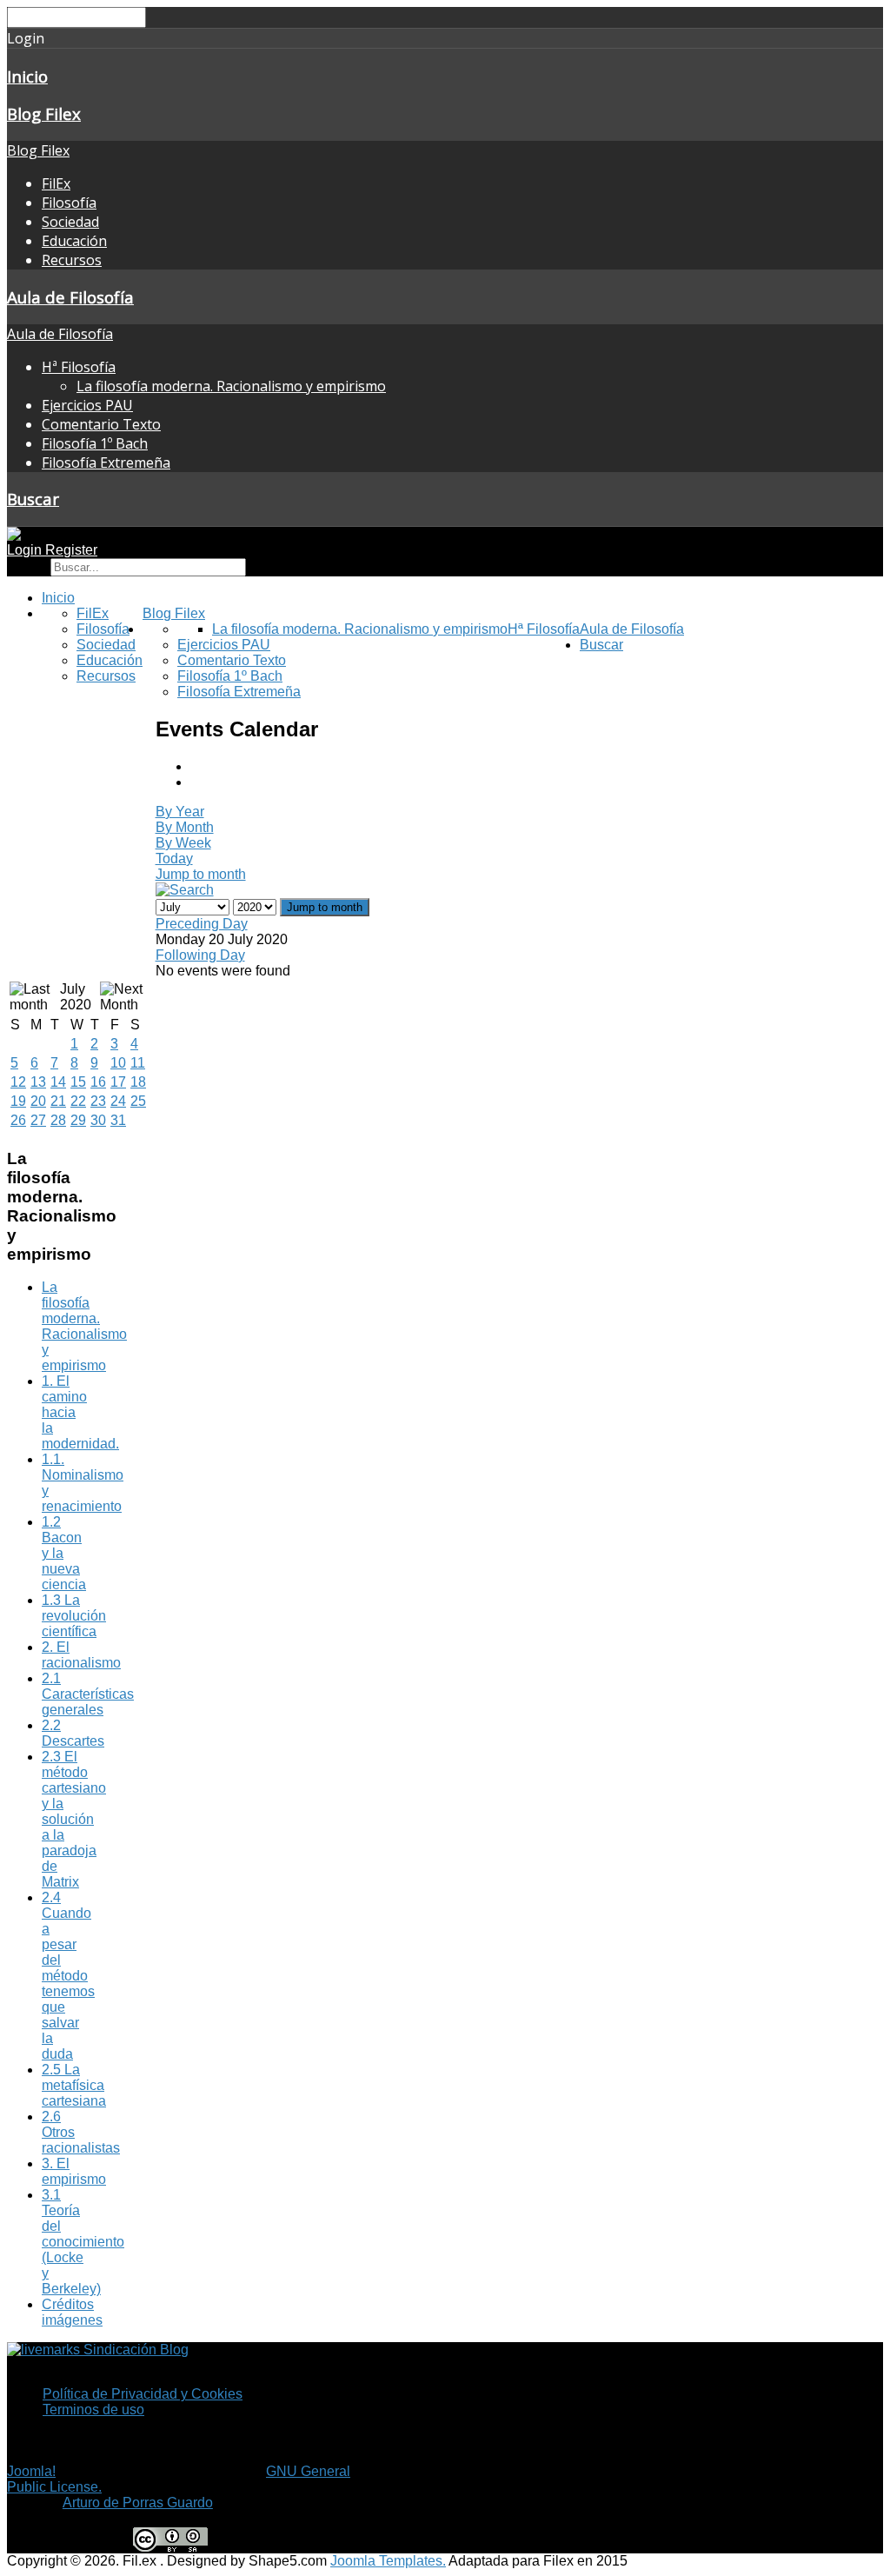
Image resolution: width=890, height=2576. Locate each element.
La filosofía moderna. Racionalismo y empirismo (231, 386)
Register (71, 550)
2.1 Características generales (88, 1694)
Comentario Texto (101, 424)
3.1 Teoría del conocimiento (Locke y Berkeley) (83, 2242)
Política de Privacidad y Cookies (143, 2394)
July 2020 (76, 997)
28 (58, 1120)
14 (58, 1082)
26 (18, 1120)
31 (118, 1120)
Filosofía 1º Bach (95, 443)
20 (38, 1101)
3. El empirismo (74, 2171)
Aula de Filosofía (70, 297)
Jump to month (201, 874)
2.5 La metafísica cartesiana (74, 2085)
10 (118, 1063)
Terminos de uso (93, 2410)
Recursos (72, 260)
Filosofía (69, 203)
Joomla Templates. (388, 2561)
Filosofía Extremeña (106, 463)
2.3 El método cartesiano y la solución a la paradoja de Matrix (74, 1819)
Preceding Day (202, 924)
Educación (74, 241)
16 (98, 1082)
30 (98, 1120)
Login (26, 550)
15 (78, 1082)
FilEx (56, 183)
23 (98, 1101)
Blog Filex (44, 113)
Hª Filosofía (79, 367)
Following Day (200, 955)
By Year (180, 812)
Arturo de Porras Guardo (138, 2503)
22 (78, 1101)
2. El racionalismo (81, 1655)
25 (138, 1101)
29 (78, 1120)
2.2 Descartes (73, 1733)
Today (174, 859)
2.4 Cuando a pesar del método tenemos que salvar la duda (68, 1976)
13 (38, 1082)
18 (138, 1082)
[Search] (185, 890)
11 (138, 1063)
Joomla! (31, 2471)
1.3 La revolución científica (74, 1616)
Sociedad (70, 222)
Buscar (33, 499)
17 (118, 1082)
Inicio (27, 76)
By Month (185, 827)
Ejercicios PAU (87, 405)
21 (58, 1101)
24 (118, 1101)
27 (38, 1120)
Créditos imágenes (72, 2312)
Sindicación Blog (134, 2350)
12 (18, 1082)
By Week (183, 843)
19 (18, 1101)
